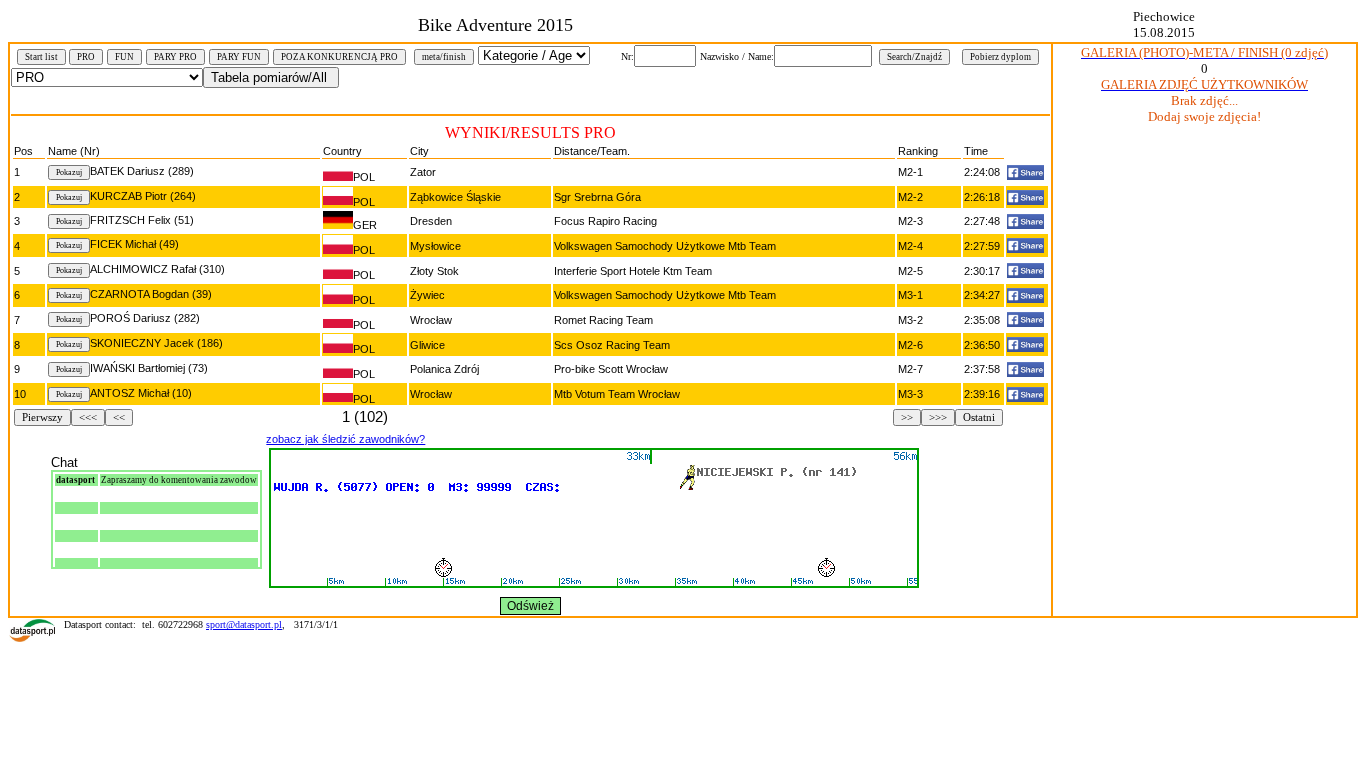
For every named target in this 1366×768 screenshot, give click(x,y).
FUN (124, 57)
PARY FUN (239, 57)
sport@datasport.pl (244, 624)
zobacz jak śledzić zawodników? (345, 439)
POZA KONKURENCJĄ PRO (339, 57)
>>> (938, 417)
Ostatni (979, 417)
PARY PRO (175, 57)
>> (907, 417)
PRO (86, 57)
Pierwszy (42, 417)
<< (119, 417)
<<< (88, 417)
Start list (41, 57)
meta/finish (444, 57)
